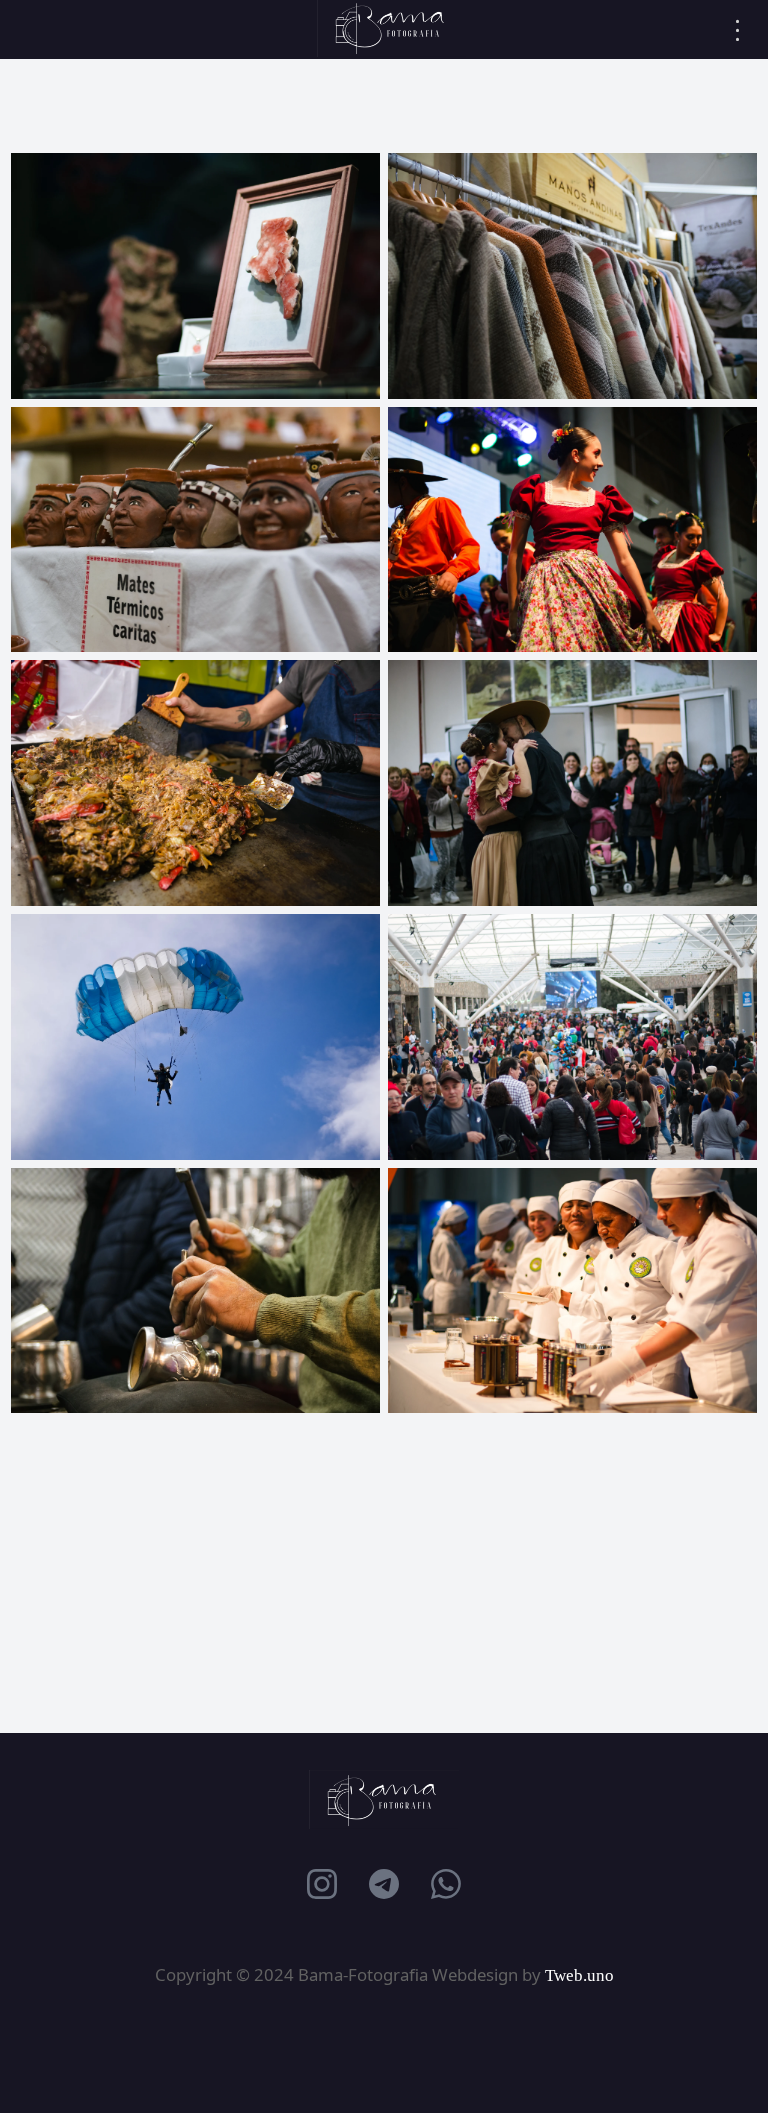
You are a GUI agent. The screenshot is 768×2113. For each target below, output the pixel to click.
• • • (739, 30)
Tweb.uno (579, 1975)
